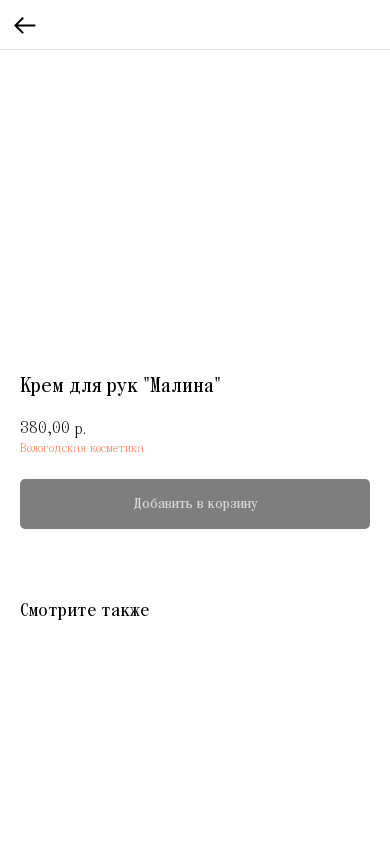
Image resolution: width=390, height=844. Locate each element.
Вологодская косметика (82, 448)
